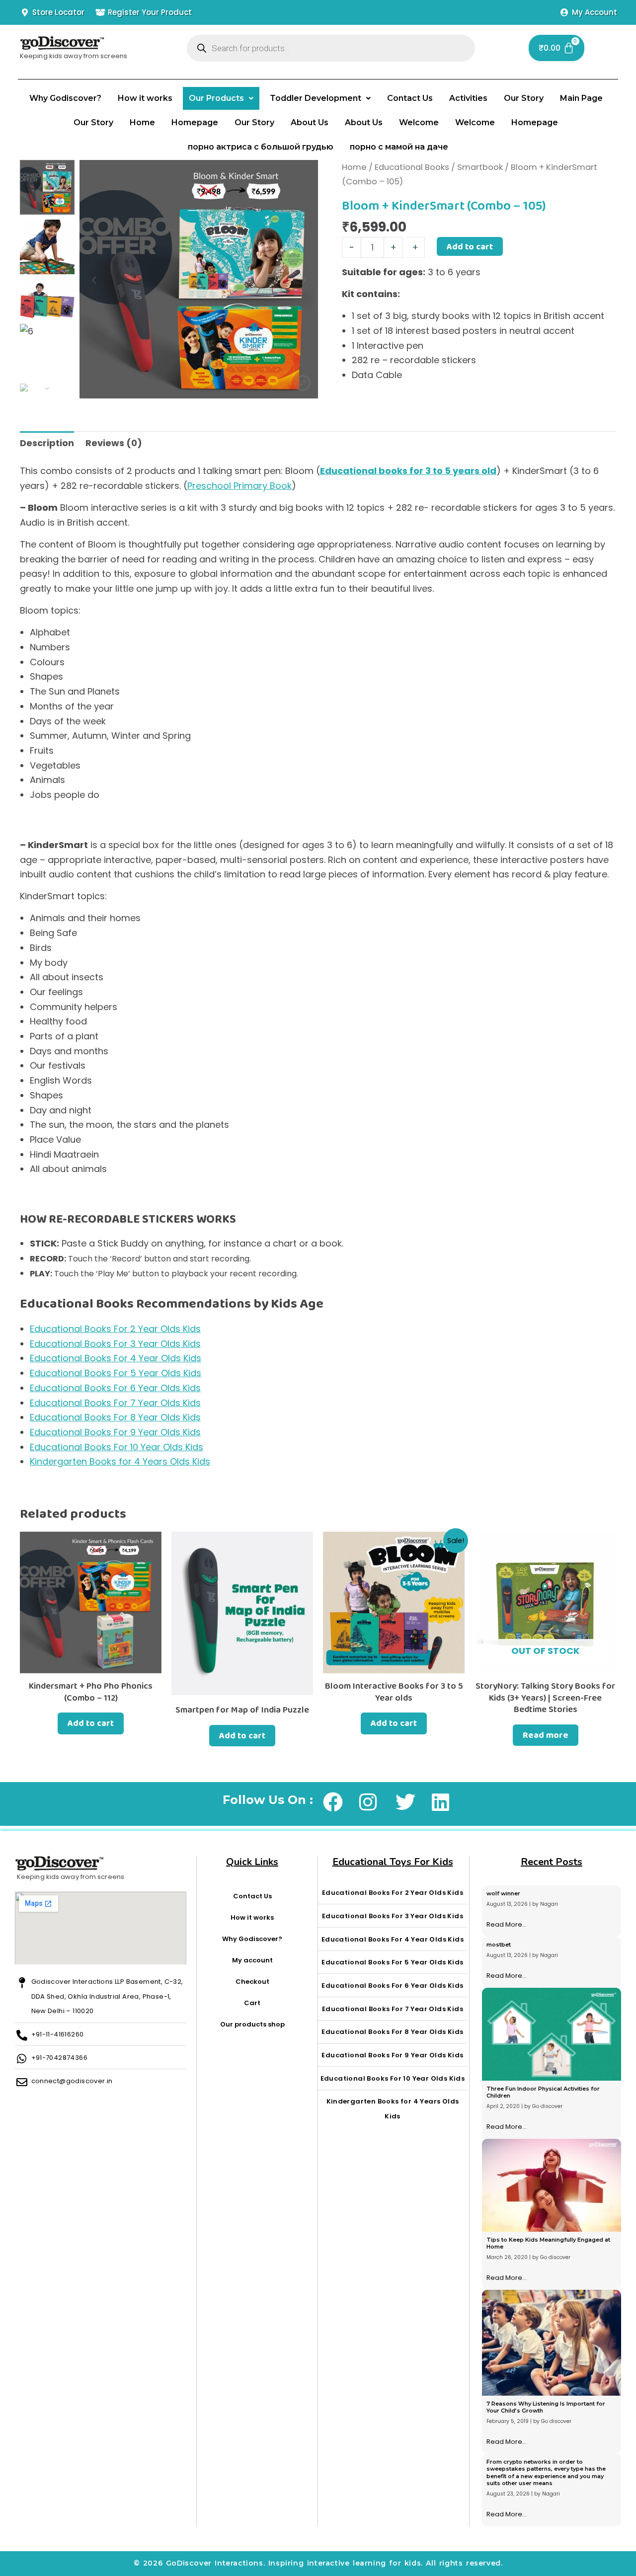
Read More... (507, 1924)
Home (142, 122)
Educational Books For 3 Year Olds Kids (115, 1344)
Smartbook (480, 167)
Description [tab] (47, 443)
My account (252, 1960)
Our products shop (252, 2024)
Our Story (524, 98)
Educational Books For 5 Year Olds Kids (116, 1373)
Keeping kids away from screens (74, 56)
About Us (310, 122)
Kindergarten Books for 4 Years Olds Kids (120, 1461)
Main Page (581, 98)
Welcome (419, 122)
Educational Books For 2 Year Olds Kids (115, 1329)
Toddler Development (316, 98)
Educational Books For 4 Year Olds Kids (116, 1358)
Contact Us (410, 98)
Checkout (252, 1982)
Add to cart (470, 246)
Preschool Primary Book (239, 486)
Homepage (195, 122)
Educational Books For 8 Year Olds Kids (115, 1417)
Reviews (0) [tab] (114, 443)
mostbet (499, 1945)
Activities (468, 98)
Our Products (216, 98)
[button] (221, 98)
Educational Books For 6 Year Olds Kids (115, 1388)
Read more (546, 1735)
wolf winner (503, 1893)
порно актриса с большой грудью (261, 147)
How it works (145, 98)
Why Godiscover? (65, 98)
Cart (252, 2003)
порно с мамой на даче (399, 147)
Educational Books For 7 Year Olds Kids (115, 1403)
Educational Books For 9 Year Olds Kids (115, 1432)
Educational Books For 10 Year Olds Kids (117, 1447)
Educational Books (412, 167)
